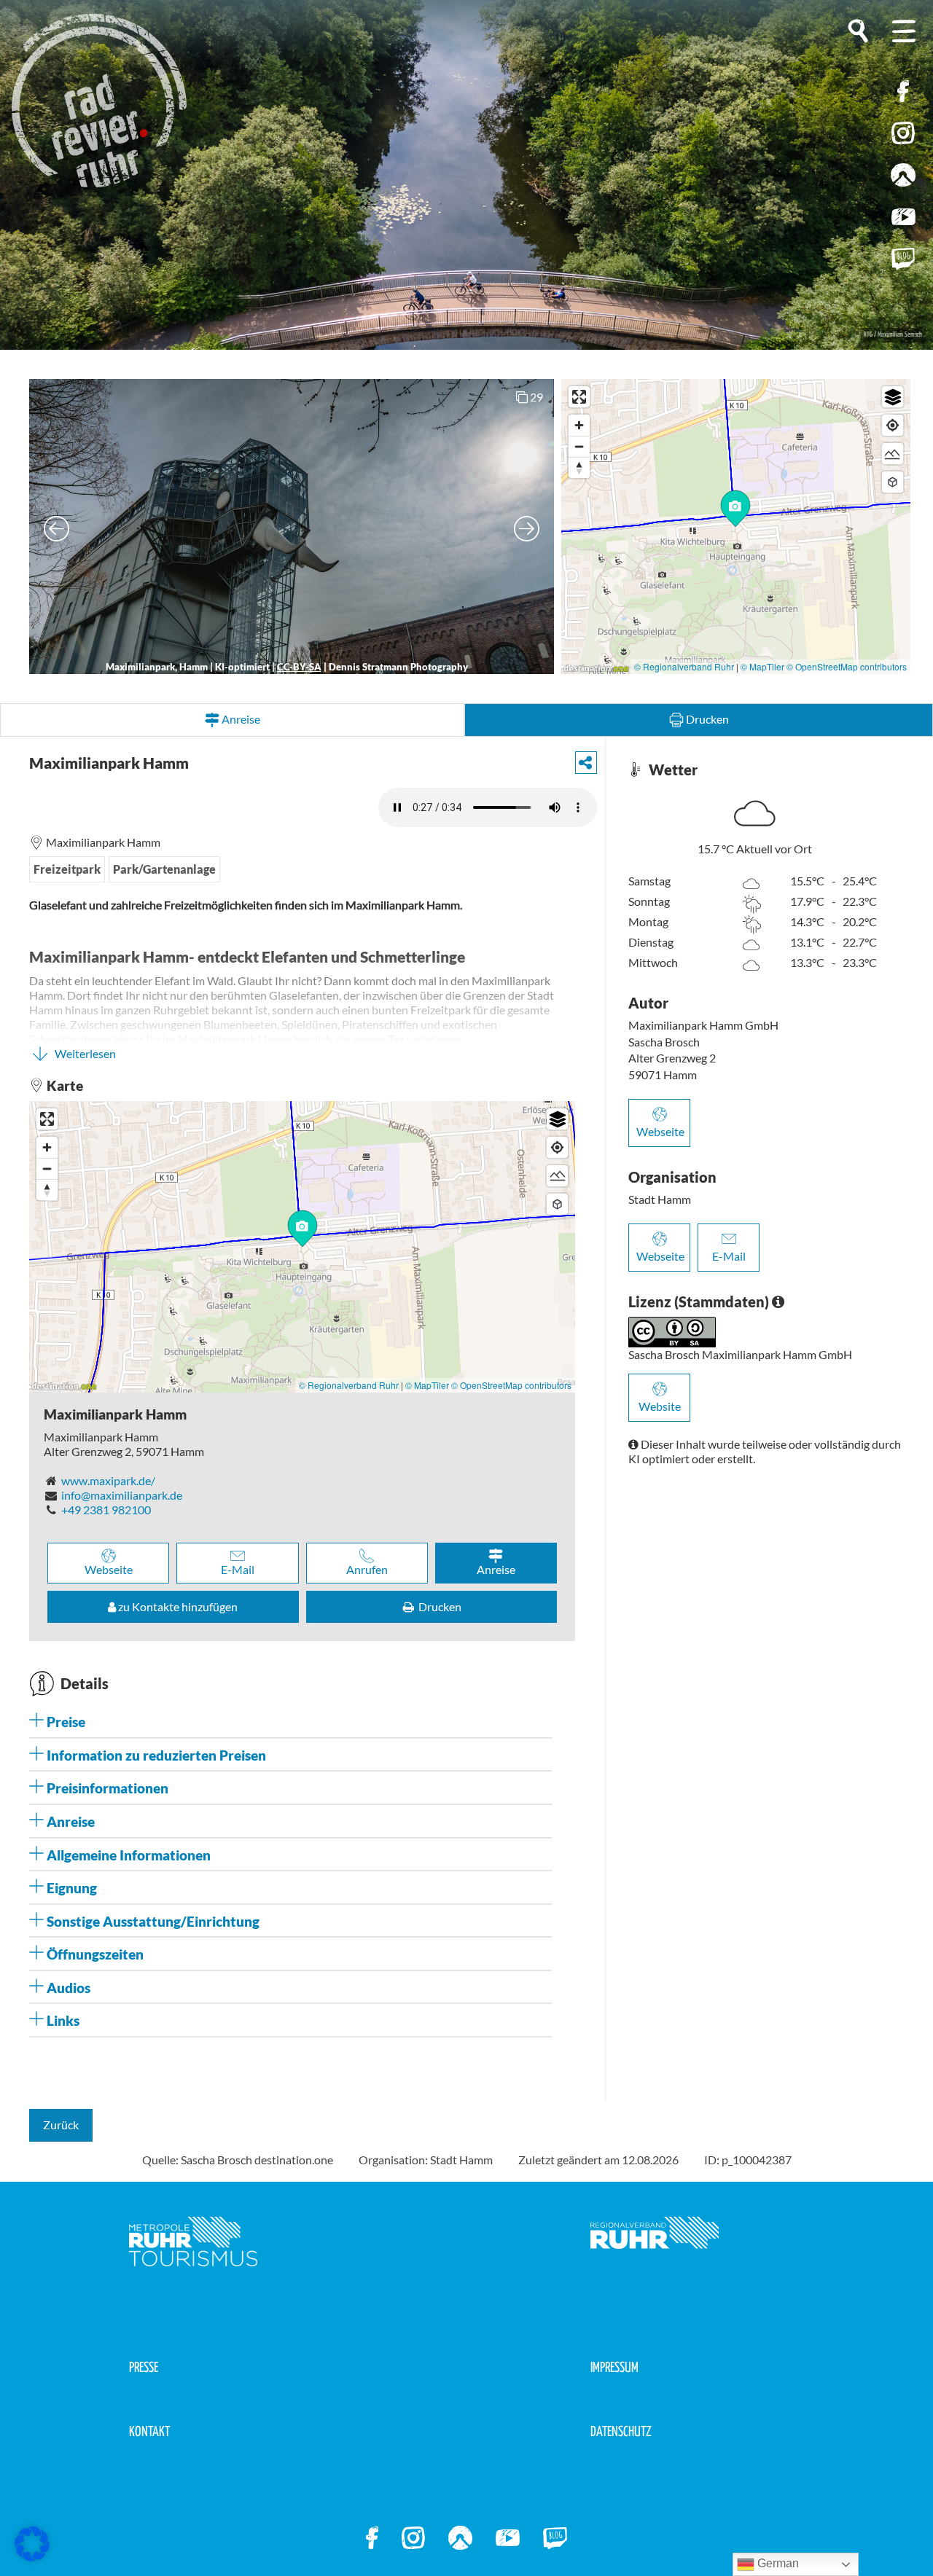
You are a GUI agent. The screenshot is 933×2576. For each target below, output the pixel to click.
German (777, 2563)
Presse (144, 2368)
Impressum (614, 2368)
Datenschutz (621, 2432)
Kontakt (149, 2432)
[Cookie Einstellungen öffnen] (32, 2544)
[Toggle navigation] (904, 31)
